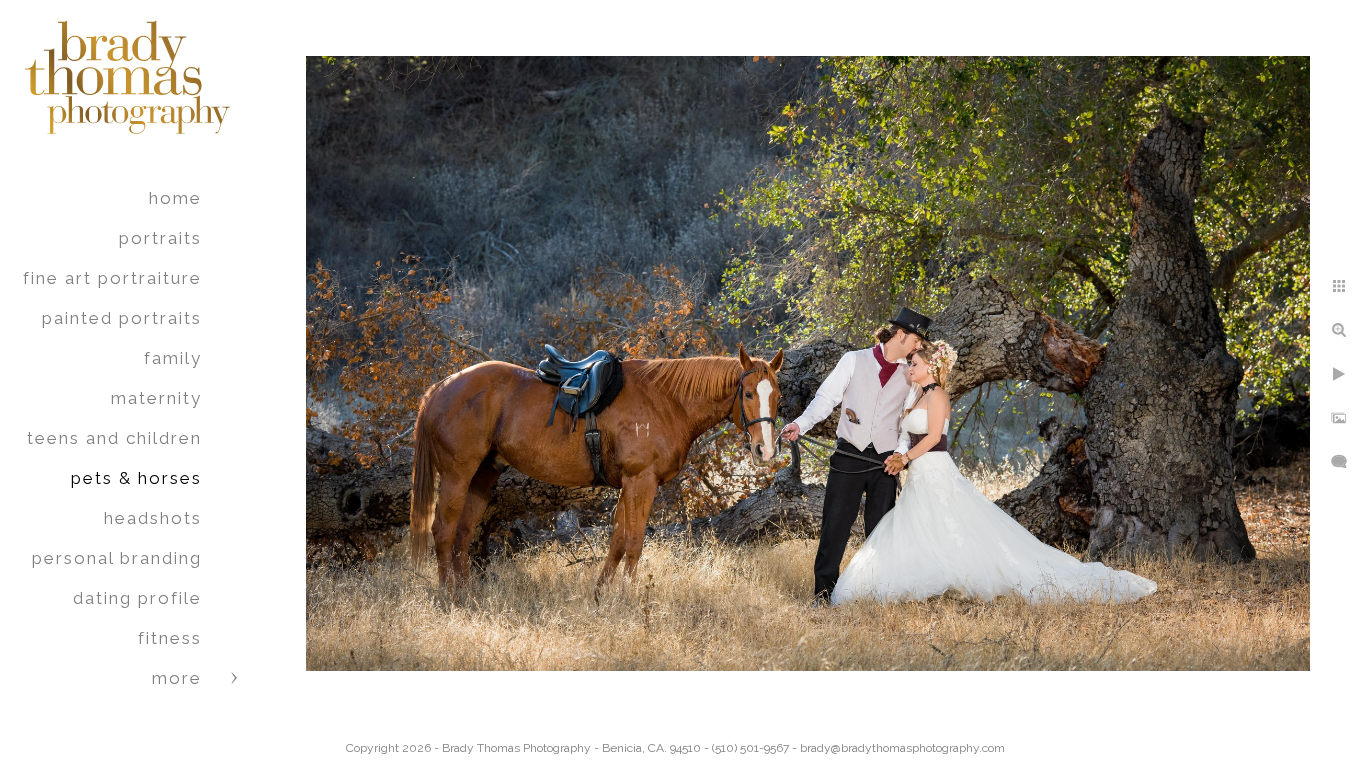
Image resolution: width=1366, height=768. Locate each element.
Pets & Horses (136, 478)
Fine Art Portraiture (112, 278)
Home (175, 198)
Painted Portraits (122, 318)
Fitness (170, 638)
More (177, 678)
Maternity (156, 398)
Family (173, 358)
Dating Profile (137, 598)
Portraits (160, 238)
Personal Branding (117, 558)
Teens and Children (114, 438)
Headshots (153, 518)
